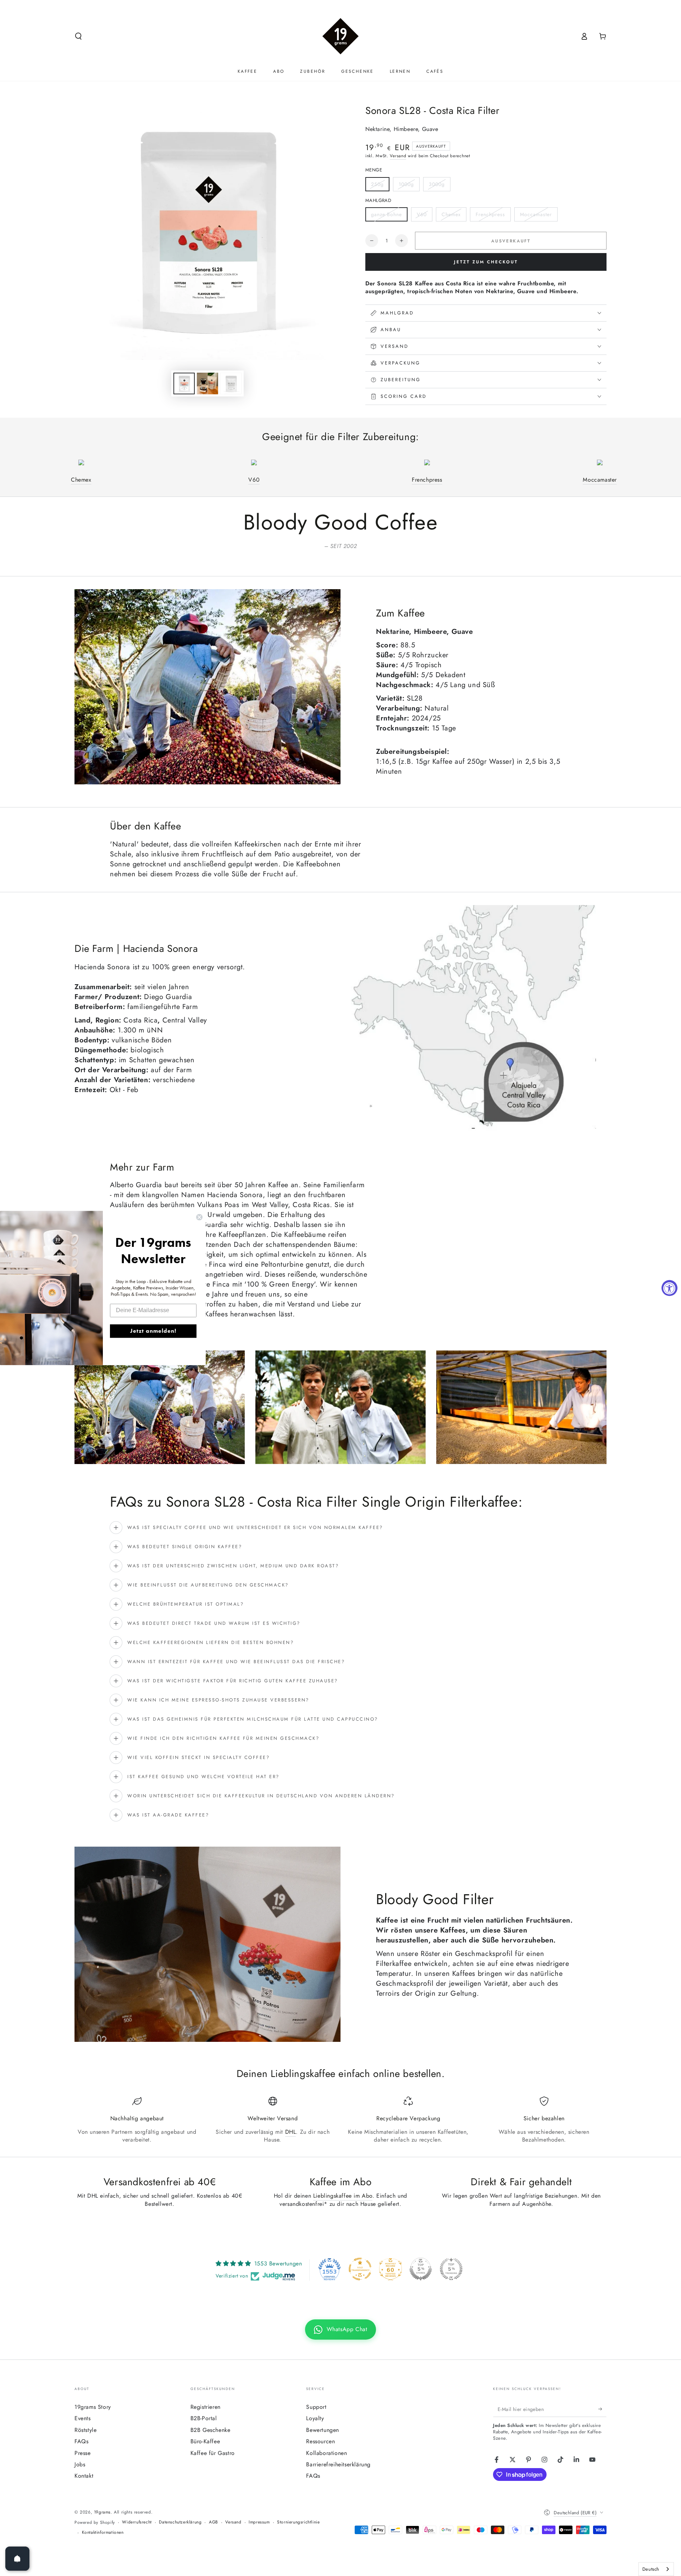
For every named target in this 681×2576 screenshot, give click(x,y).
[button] (78, 36)
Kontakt (84, 2476)
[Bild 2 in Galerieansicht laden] (207, 383)
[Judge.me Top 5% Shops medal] (421, 2269)
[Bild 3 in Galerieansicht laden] (231, 383)
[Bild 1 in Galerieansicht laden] (184, 383)
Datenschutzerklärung (180, 2522)
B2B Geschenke (211, 2430)
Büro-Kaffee (205, 2441)
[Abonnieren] (602, 2409)
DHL (291, 2132)
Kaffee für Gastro (213, 2453)
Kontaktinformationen (103, 2533)
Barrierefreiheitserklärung (338, 2464)
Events (83, 2418)
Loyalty (315, 2418)
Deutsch (651, 2569)
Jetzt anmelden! (153, 1331)
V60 (422, 214)
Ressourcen (320, 2441)
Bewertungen (323, 2430)
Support (316, 2407)
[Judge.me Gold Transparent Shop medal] (360, 2269)
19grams (102, 2512)
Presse (83, 2453)
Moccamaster (536, 214)
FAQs (81, 2441)
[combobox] (656, 2569)
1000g (406, 184)
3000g (437, 184)
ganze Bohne (386, 214)
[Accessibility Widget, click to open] (669, 1288)
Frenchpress (490, 214)
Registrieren (206, 2407)
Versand (398, 156)
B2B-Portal (204, 2418)
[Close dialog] (199, 1217)
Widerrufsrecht (137, 2522)
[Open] (17, 2559)
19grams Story (93, 2407)
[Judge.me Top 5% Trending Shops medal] (451, 2269)
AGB (214, 2522)
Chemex (451, 214)
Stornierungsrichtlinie (298, 2522)
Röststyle (85, 2430)
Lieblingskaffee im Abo (343, 2196)
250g (377, 184)
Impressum (259, 2522)
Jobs (80, 2464)
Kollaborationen (326, 2453)
